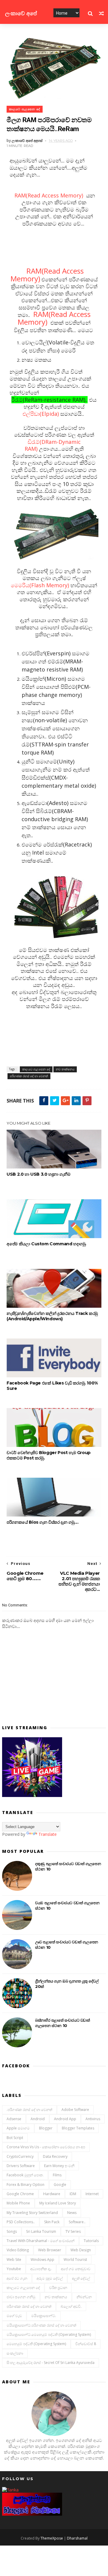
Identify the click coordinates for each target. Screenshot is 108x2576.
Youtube (14, 2269)
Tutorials (91, 2241)
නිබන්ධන (84, 2297)
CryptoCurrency (20, 2156)
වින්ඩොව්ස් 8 (86, 2344)
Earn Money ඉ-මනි (59, 2166)
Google (60, 2185)
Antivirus (93, 2119)
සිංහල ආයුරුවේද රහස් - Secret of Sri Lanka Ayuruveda (51, 2363)
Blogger (46, 2128)
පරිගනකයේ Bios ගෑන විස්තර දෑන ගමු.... (42, 1522)
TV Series (73, 2231)
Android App (65, 2119)
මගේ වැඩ (14, 2316)
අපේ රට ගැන (17, 2278)
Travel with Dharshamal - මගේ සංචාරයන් (40, 2241)
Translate (48, 1834)
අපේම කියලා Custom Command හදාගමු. (46, 1244)
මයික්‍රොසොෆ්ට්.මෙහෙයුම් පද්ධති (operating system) (49, 2334)
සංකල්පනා (15, 2353)
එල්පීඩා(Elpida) (41, 414)
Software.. (77, 2222)
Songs (12, 2231)
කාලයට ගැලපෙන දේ (25, 109)
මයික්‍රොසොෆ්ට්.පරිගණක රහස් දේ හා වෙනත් (41, 2325)
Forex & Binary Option (25, 2185)
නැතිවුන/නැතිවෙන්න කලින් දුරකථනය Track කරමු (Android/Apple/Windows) (52, 1316)
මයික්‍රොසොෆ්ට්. (44, 2316)
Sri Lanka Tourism (41, 2231)
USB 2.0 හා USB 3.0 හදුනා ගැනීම (38, 1174)
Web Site (14, 2260)
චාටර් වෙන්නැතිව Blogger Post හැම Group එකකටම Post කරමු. (49, 1455)
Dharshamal (77, 2538)
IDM (73, 2194)
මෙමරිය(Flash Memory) (41, 585)
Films (57, 2175)
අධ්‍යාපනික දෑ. (41, 2269)
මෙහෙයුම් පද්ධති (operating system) (36, 2344)
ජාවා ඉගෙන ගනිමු (21, 2297)
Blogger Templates (78, 2128)
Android (38, 2119)
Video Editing (18, 2250)
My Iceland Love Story (58, 2203)
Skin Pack (52, 2222)
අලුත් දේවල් (81, 2278)
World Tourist (75, 2260)
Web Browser (50, 2250)
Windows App (42, 2260)
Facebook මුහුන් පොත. (25, 2175)
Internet (92, 2194)
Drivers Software (21, 2166)
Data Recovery (55, 2156)
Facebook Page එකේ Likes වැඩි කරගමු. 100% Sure (52, 1386)
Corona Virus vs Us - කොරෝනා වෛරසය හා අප (46, 2147)
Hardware (52, 2194)
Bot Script (15, 2138)
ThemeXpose (52, 2538)
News (72, 2213)
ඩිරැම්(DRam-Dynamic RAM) (53, 445)
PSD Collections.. (21, 2222)
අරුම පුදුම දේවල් (50, 2278)
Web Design (81, 2250)
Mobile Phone (18, 2203)
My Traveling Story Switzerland (32, 2213)
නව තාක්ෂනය (65, 1069)
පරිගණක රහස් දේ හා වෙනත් (29, 1076)
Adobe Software (75, 2110)
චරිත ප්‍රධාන (58, 2288)
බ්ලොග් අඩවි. (71, 2306)
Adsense (14, 2119)
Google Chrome (20, 2194)
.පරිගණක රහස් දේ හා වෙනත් (29, 2110)
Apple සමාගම (18, 2128)
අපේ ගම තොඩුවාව (76, 2269)
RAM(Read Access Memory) (48, 195)
